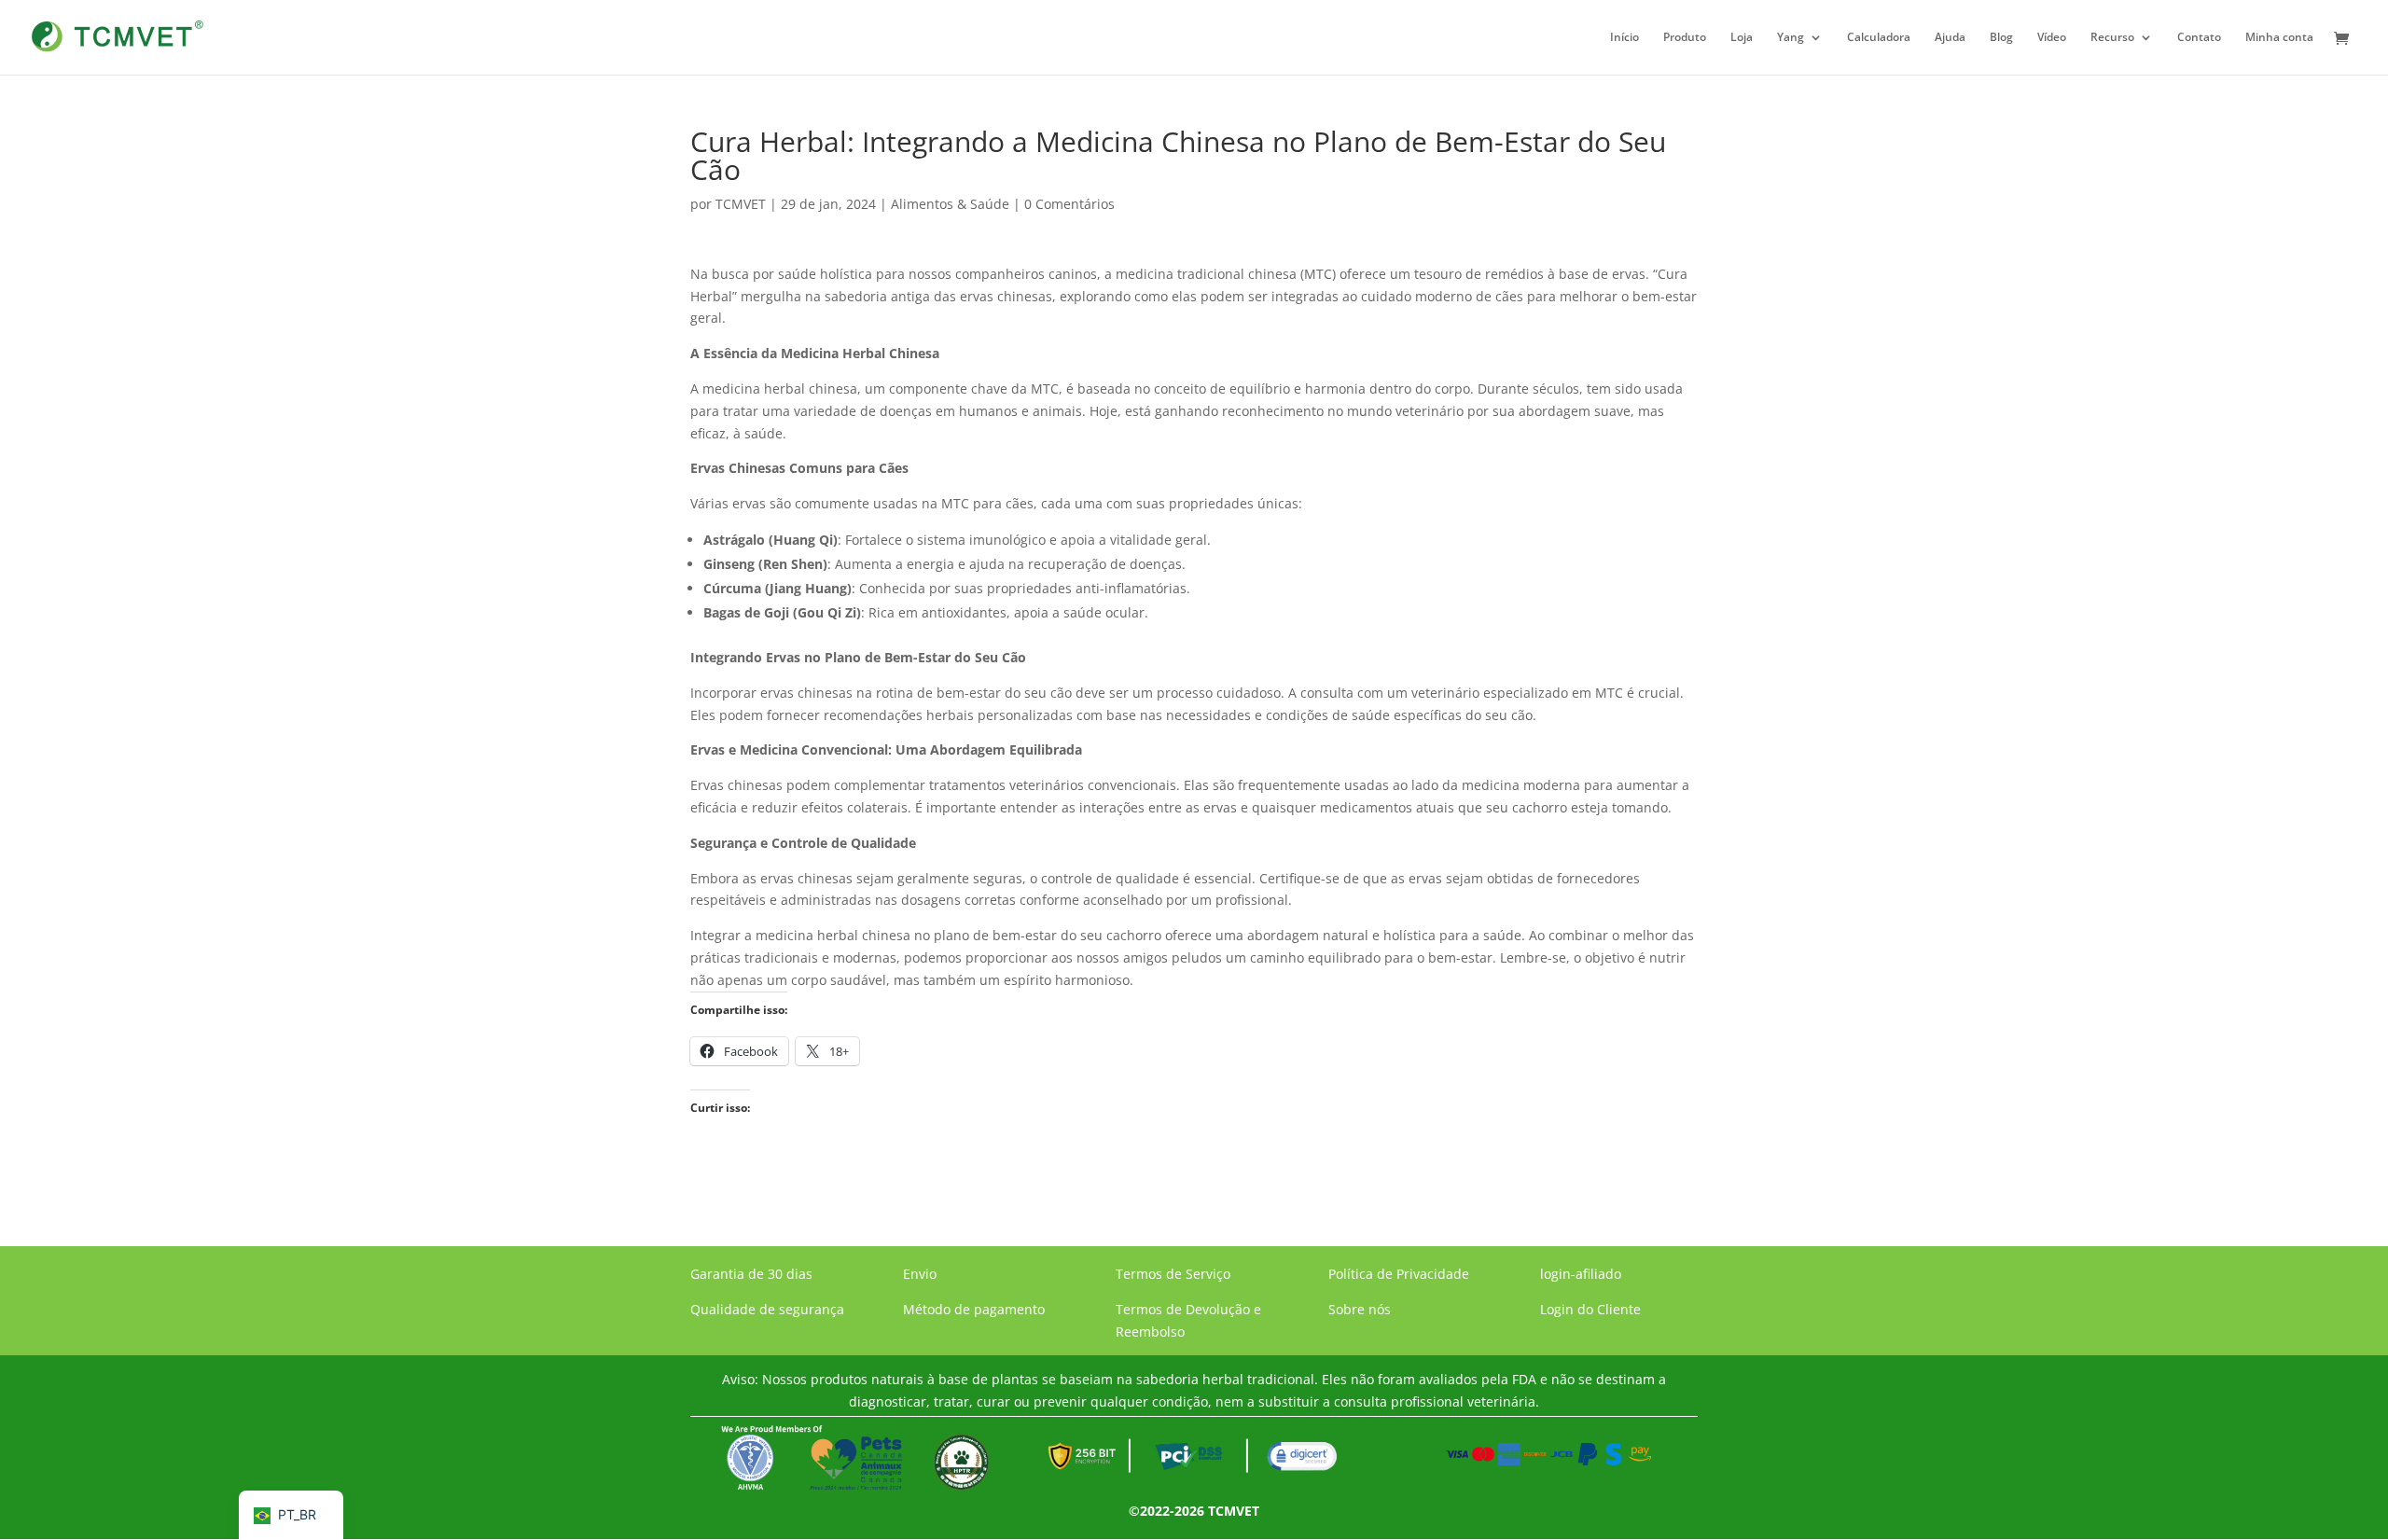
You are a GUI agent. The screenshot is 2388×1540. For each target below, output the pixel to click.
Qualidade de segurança (767, 1309)
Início (1624, 38)
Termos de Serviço (1173, 1274)
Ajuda (1950, 38)
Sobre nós (1360, 1309)
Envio (920, 1274)
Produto (1685, 38)
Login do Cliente (1590, 1309)
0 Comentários (1069, 204)
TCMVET (741, 204)
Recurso (2112, 38)
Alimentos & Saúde (950, 204)
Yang (1791, 38)
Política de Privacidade (1399, 1274)
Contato (2199, 38)
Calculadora (1879, 38)
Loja (1742, 38)
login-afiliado (1581, 1274)
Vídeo (2052, 38)
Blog (2001, 38)
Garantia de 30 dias (751, 1274)
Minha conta (2279, 38)
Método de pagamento (974, 1309)
